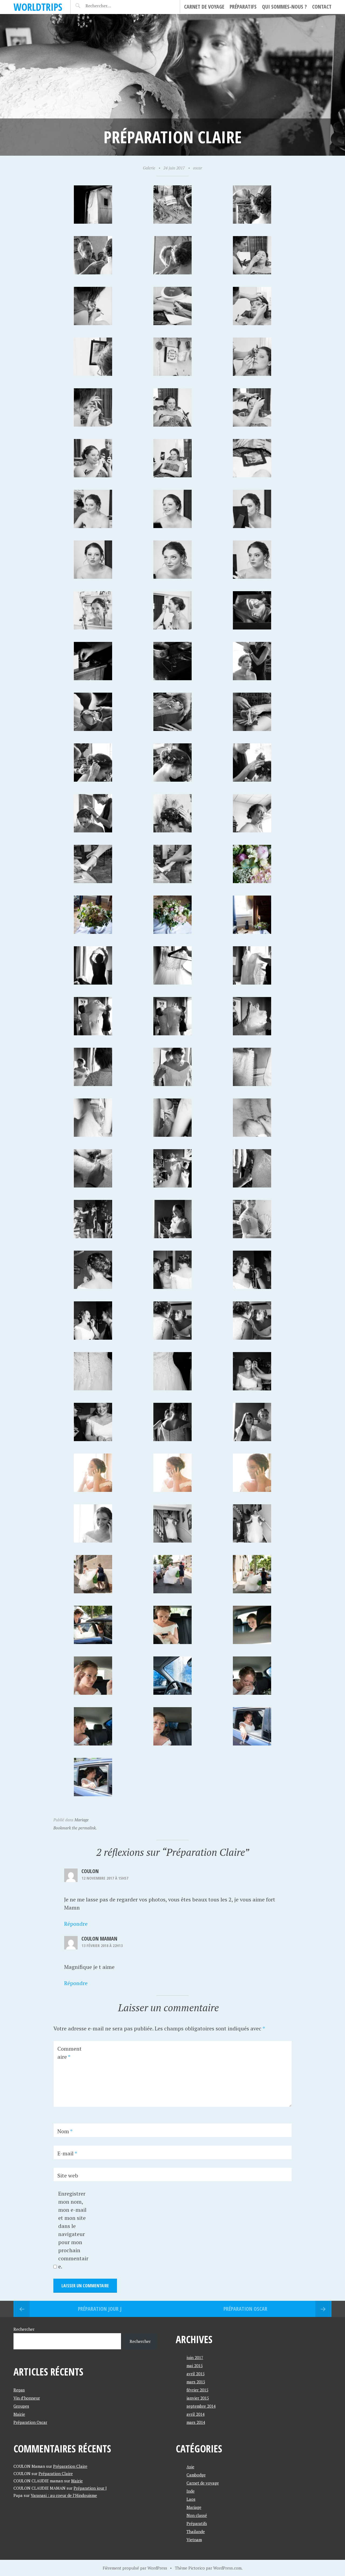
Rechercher (24, 2329)
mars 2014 (196, 2422)
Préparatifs (243, 7)
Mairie (19, 2414)
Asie (190, 2467)
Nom (65, 2131)
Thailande (196, 2531)
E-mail (67, 2153)
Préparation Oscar (245, 2309)
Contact (322, 7)
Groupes (21, 2406)
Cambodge (196, 2475)
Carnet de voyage (204, 7)
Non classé (197, 2515)
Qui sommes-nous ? (284, 7)
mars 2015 (196, 2382)
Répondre (76, 1924)
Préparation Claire (70, 2466)
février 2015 (197, 2390)
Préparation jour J (100, 2309)
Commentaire (70, 2053)
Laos (191, 2499)
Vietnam (194, 2540)
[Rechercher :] (108, 6)
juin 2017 (195, 2357)
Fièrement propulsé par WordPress (135, 2568)
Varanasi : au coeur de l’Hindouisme (64, 2495)
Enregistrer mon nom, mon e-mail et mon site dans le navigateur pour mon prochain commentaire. (73, 2230)
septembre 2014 (201, 2406)
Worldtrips (38, 7)
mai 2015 (195, 2366)
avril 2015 (196, 2374)
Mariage (82, 1820)
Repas (19, 2390)
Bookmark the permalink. (75, 1828)
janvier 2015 (198, 2398)
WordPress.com (227, 2568)
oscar (198, 168)
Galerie (149, 168)
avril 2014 (196, 2414)
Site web (68, 2175)
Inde (191, 2491)
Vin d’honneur (27, 2398)
